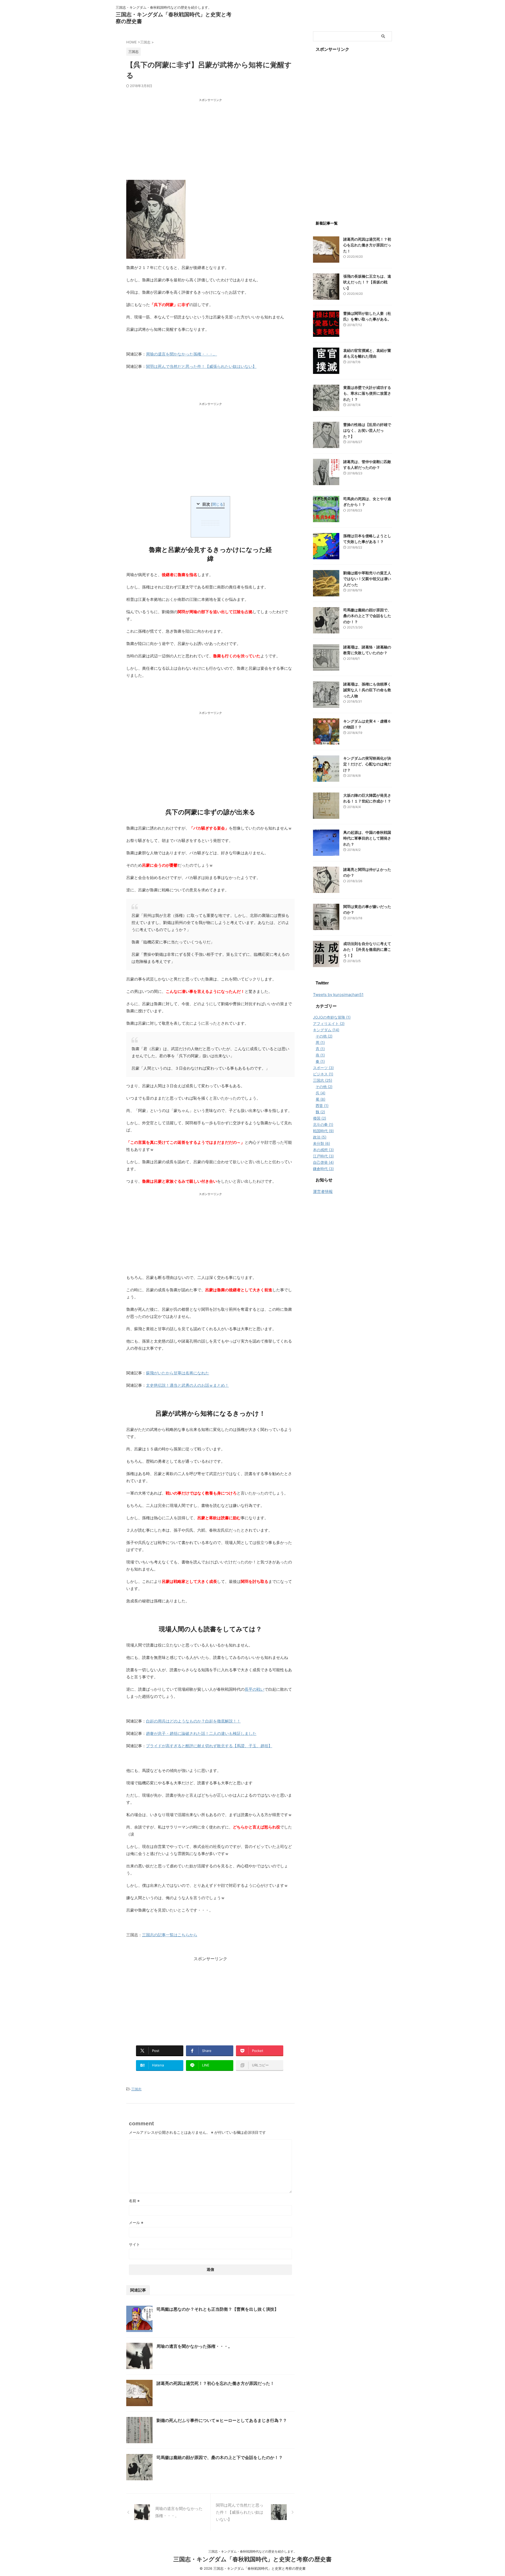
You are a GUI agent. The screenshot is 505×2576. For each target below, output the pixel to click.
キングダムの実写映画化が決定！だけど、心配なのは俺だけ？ (367, 764)
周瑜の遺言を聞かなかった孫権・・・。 (181, 354)
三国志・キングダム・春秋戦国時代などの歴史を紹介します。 (252, 2551)
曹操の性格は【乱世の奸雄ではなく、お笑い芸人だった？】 (367, 430)
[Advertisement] (210, 140)
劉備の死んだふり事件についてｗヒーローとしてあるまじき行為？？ (222, 2420)
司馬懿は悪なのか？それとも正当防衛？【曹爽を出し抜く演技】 (218, 2309)
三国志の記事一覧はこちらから (170, 1935)
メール (136, 2222)
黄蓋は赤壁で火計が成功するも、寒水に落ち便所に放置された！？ (367, 393)
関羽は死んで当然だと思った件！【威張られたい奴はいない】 (201, 366)
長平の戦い (254, 1689)
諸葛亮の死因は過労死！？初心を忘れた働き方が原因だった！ (215, 2383)
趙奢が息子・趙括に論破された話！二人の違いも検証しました (201, 1733)
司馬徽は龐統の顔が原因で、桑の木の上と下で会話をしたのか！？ (220, 2457)
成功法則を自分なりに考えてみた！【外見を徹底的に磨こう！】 (367, 949)
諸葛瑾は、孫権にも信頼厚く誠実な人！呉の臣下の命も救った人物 (367, 690)
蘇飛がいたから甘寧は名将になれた (178, 1373)
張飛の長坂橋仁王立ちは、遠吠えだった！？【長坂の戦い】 (367, 282)
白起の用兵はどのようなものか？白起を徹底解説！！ (193, 1721)
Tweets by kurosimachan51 (338, 995)
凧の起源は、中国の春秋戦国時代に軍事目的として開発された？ (367, 838)
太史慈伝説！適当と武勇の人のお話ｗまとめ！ (187, 1385)
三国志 (136, 2089)
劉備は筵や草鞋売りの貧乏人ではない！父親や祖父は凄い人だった (367, 579)
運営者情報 (323, 1192)
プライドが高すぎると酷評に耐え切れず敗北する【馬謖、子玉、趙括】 (209, 1746)
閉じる (218, 504)
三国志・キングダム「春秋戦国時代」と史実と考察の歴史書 (252, 2559)
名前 (134, 2201)
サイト (134, 2244)
